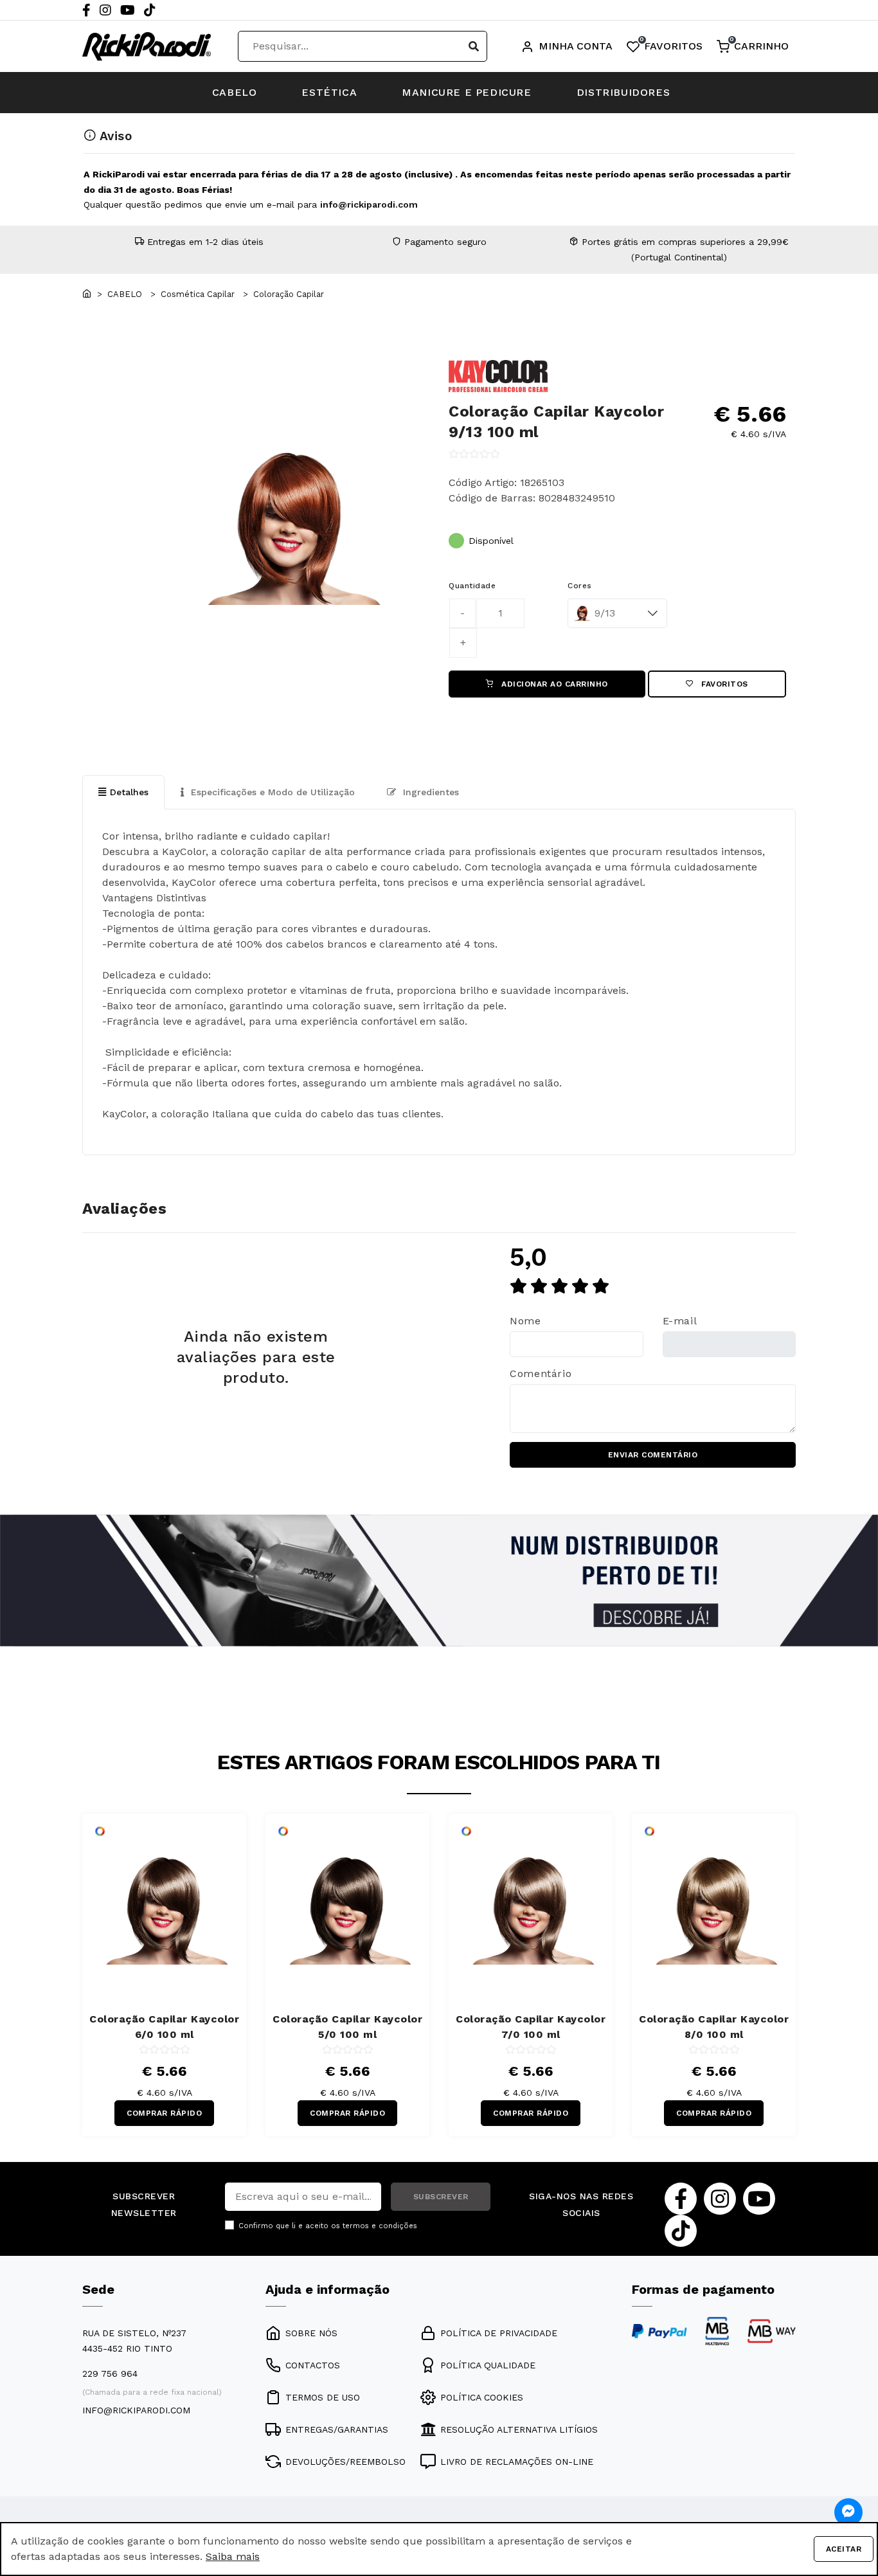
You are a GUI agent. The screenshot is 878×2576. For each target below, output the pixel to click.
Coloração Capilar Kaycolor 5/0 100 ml (347, 2027)
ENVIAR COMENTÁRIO (653, 1455)
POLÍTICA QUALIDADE (488, 2365)
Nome (525, 1321)
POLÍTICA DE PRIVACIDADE (499, 2333)
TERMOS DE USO (323, 2397)
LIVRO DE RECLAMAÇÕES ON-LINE (517, 2462)
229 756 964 (110, 2373)
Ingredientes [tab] (429, 792)
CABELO (235, 92)
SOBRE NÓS (311, 2333)
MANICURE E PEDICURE (466, 92)
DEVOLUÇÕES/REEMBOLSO (345, 2462)
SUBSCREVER (441, 2197)
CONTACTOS (313, 2365)
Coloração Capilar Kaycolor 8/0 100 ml (714, 2027)
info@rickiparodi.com (369, 204)
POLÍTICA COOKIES (482, 2397)
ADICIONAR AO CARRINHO (553, 684)
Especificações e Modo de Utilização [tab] (271, 792)
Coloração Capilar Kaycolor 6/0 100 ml (164, 2027)
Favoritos (723, 684)
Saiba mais (233, 2556)
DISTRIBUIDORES (623, 92)
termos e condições (380, 2226)
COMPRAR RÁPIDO (164, 2113)
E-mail (680, 1321)
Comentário (541, 1374)
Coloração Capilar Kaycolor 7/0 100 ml (531, 2027)
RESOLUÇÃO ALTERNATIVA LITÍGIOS (519, 2429)
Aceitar (844, 2549)
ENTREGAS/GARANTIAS (337, 2429)
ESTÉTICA (329, 92)
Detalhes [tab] (129, 792)
